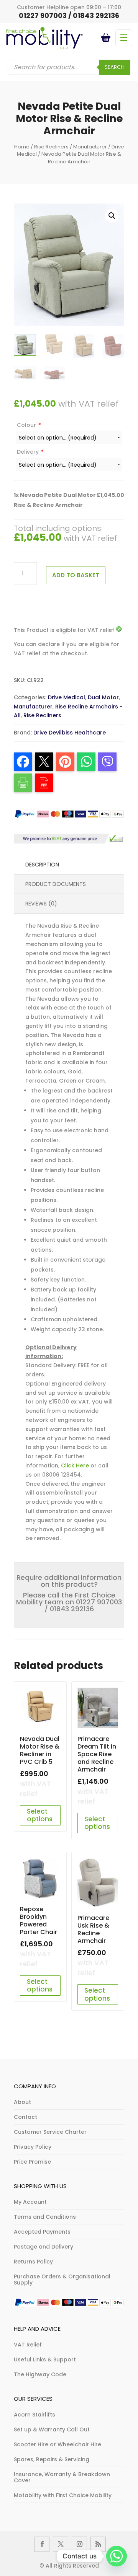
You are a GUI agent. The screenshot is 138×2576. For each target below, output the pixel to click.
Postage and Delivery (44, 2247)
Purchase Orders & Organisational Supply (62, 2280)
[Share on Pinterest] (65, 762)
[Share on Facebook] (23, 762)
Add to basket (76, 575)
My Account (30, 2202)
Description (42, 865)
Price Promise (32, 2162)
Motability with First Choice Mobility (63, 2495)
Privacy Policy (33, 2147)
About (22, 2102)
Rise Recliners (51, 147)
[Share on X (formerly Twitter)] (44, 762)
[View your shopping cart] (107, 38)
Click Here (75, 1465)
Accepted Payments (42, 2232)
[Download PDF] (44, 783)
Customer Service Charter (50, 2132)
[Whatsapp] (117, 2556)
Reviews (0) (41, 904)
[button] (112, 216)
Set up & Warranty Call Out (52, 2429)
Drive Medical (67, 697)
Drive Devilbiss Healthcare (70, 733)
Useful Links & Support (45, 2359)
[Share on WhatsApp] (86, 762)
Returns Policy (33, 2262)
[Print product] (23, 783)
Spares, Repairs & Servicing (52, 2459)
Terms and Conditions (45, 2217)
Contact (25, 2117)
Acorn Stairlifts (34, 2415)
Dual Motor (103, 697)
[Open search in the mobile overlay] (69, 67)
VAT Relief (28, 2345)
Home (22, 147)
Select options (40, 1815)
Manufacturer (90, 147)
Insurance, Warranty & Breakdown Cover (62, 2477)
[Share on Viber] (107, 762)
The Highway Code (40, 2374)
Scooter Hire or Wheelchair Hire (58, 2444)
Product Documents (56, 884)
